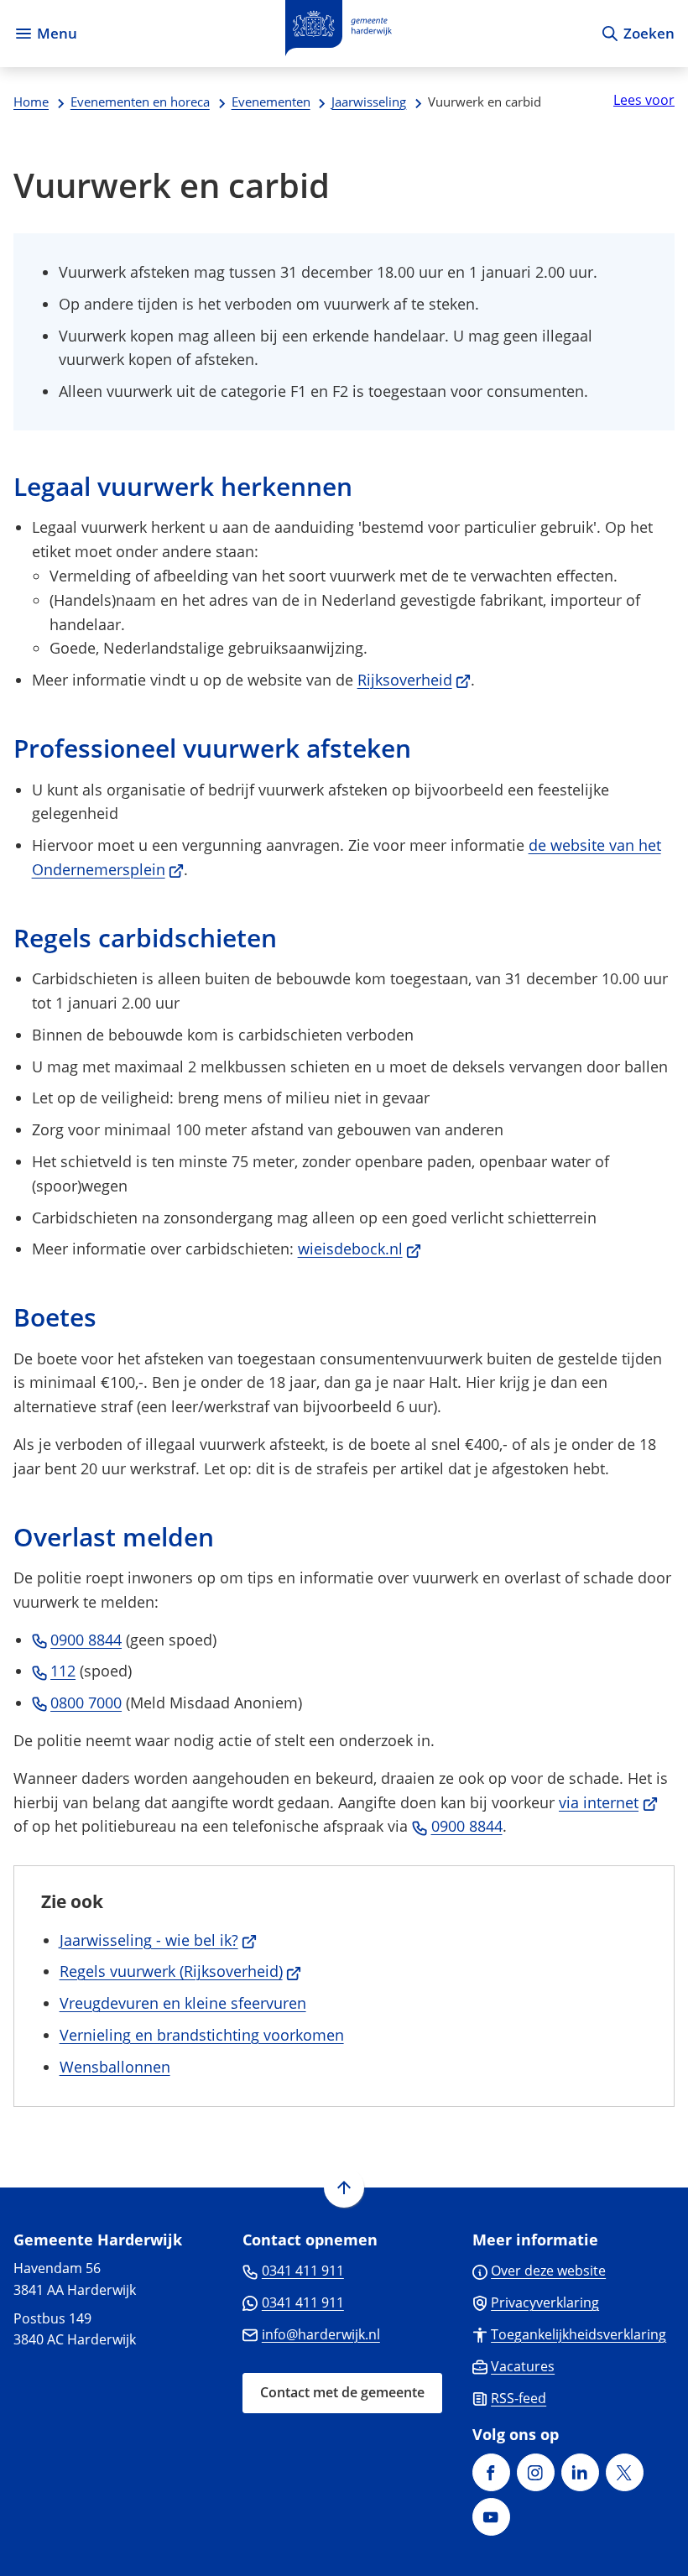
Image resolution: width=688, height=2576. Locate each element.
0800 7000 (86, 1703)
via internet (608, 1802)
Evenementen (271, 102)
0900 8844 (86, 1640)
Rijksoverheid (414, 680)
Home (31, 102)
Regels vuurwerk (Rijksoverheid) (181, 1971)
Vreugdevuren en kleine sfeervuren (183, 2003)
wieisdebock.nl (360, 1249)
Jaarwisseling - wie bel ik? (159, 1940)
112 (63, 1671)
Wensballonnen (115, 2067)
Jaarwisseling (369, 102)
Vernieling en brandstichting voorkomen (202, 2035)
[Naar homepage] (339, 34)
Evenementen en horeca (140, 102)
